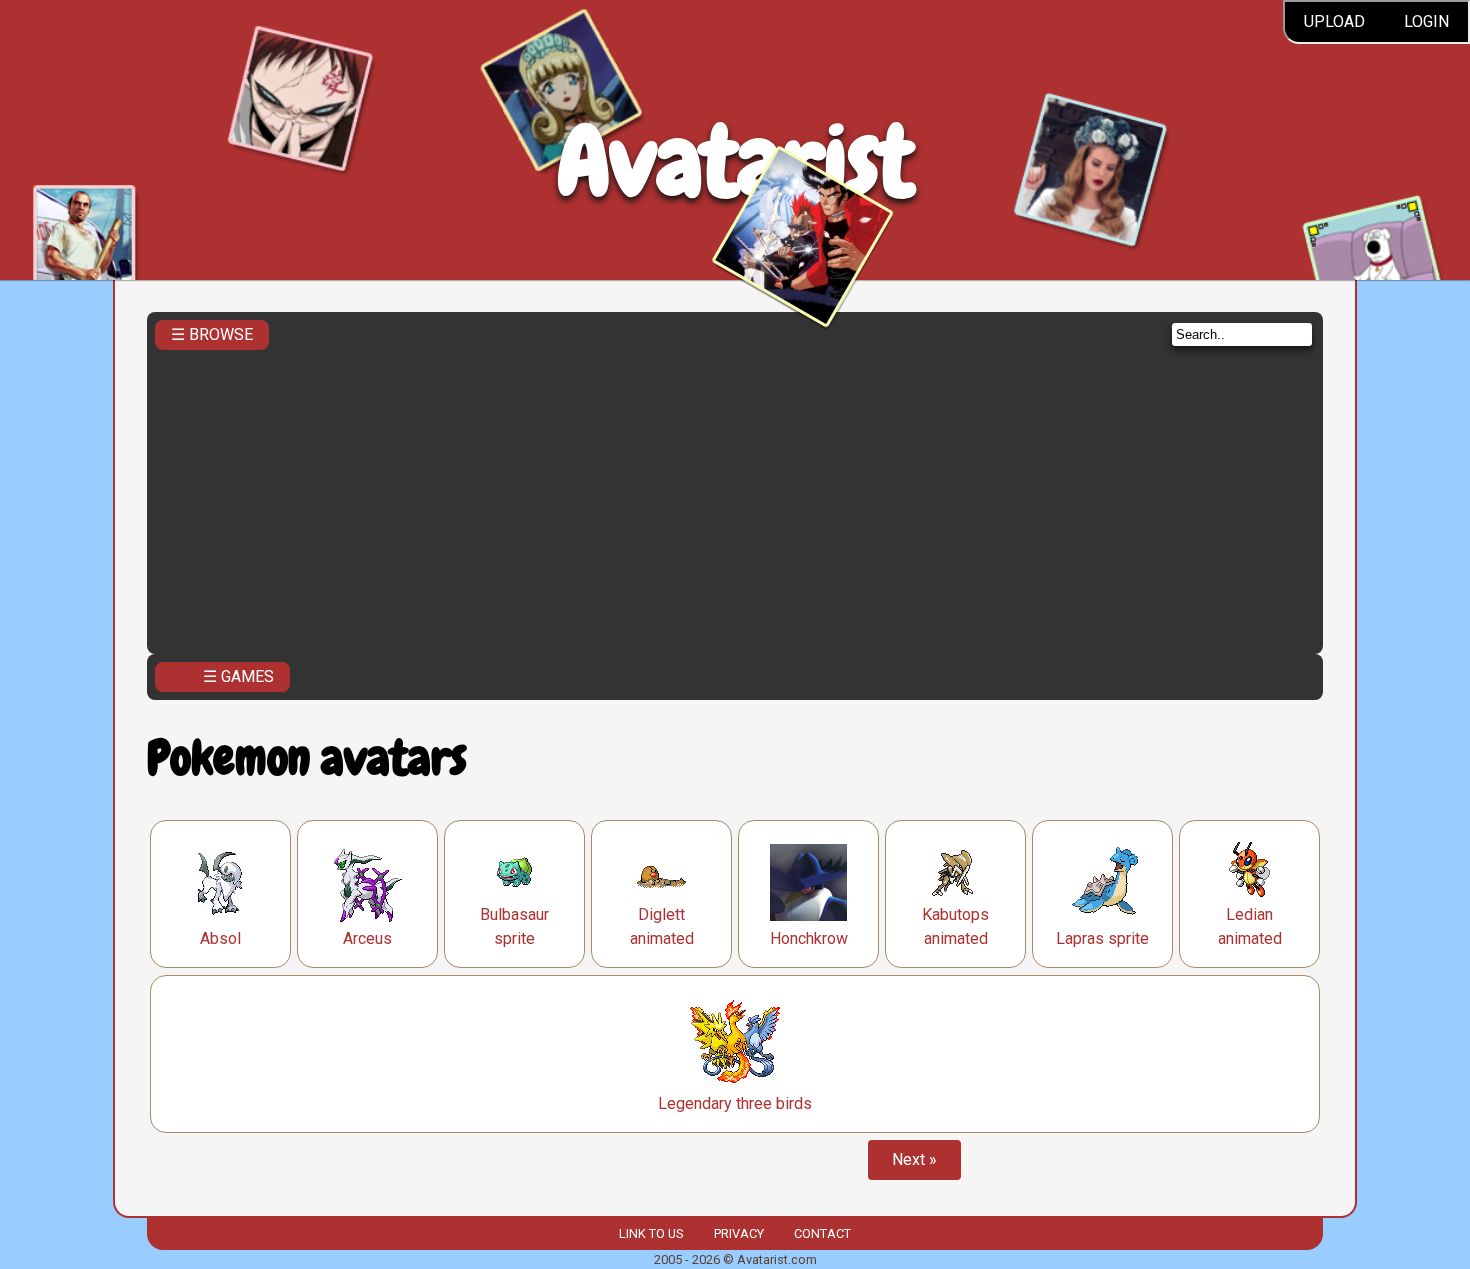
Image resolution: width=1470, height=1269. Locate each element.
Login (1426, 21)
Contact (822, 1233)
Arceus (367, 938)
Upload (1334, 21)
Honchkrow (809, 938)
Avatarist (735, 161)
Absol (220, 938)
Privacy (739, 1233)
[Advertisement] (735, 496)
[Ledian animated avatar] (1249, 870)
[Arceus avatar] (368, 882)
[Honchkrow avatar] (808, 882)
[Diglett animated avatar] (662, 870)
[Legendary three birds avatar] (735, 1042)
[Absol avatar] (221, 882)
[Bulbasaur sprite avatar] (514, 870)
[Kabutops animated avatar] (956, 870)
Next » (914, 1159)
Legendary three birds (735, 1103)
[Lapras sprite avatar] (1103, 882)
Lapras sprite (1102, 938)
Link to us (651, 1233)
